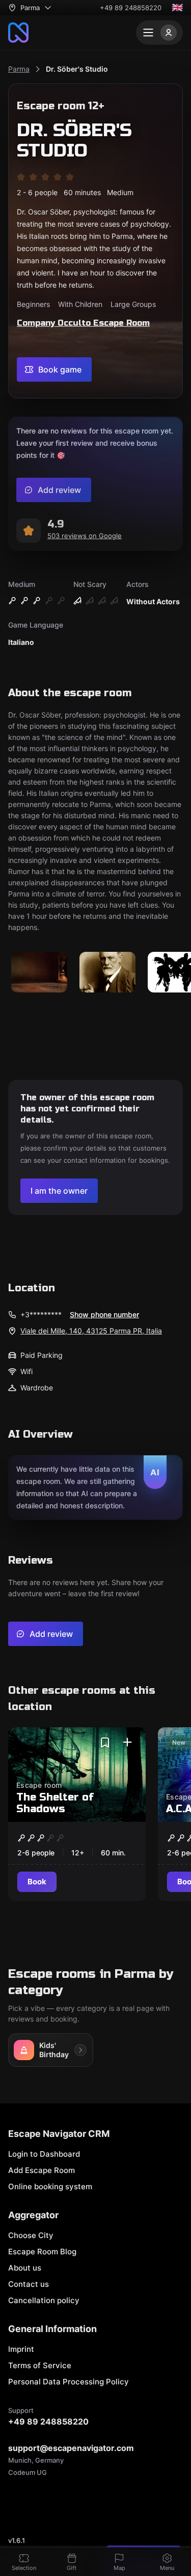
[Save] (105, 1743)
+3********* (41, 1314)
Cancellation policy (44, 2300)
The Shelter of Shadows (55, 1803)
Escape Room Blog (42, 2252)
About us (25, 2268)
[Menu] (159, 33)
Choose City (31, 2235)
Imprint (21, 2349)
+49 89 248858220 (131, 8)
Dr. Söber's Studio (77, 69)
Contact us (29, 2284)
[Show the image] (39, 973)
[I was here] (127, 1743)
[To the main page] (18, 33)
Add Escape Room (42, 2170)
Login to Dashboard (44, 2154)
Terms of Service (40, 2365)
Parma (19, 69)
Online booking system (50, 2186)
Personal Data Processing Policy (69, 2382)
